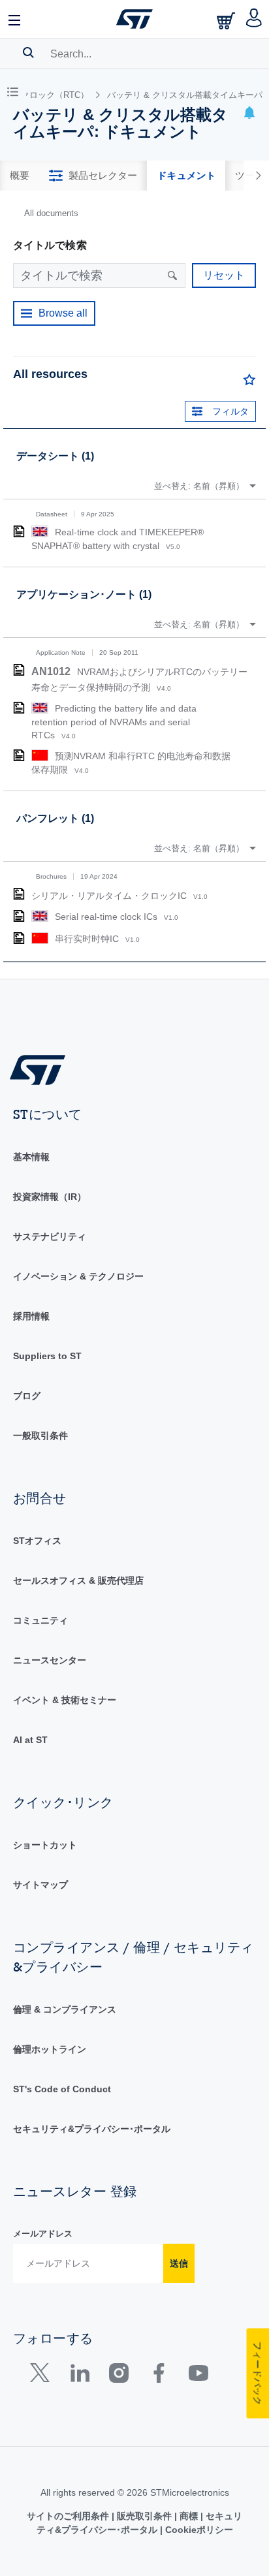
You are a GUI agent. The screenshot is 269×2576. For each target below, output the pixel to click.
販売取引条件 (144, 2516)
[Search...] (28, 52)
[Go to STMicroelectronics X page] (43, 2376)
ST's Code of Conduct (62, 2089)
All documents (51, 213)
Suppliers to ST (47, 1356)
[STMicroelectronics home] (134, 19)
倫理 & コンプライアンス (65, 2009)
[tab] (20, 176)
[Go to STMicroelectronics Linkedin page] (79, 2376)
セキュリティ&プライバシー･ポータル (92, 2129)
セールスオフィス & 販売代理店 (78, 1580)
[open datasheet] (19, 531)
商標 (189, 2516)
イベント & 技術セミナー (65, 1700)
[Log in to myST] (254, 19)
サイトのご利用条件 (69, 2516)
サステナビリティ (50, 1236)
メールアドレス (43, 2234)
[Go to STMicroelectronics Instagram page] (119, 2376)
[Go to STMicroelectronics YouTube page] (198, 2376)
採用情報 (31, 1316)
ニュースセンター (50, 1660)
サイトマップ (40, 1885)
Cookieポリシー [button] (198, 2530)
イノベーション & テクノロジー (78, 1276)
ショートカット (45, 1845)
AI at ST (30, 1740)
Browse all (63, 313)
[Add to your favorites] (249, 383)
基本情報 (31, 1157)
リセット (224, 275)
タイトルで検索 (50, 245)
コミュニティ (40, 1620)
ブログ (27, 1396)
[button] (15, 19)
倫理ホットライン (50, 2049)
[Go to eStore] (227, 21)
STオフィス (37, 1541)
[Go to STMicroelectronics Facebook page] (158, 2376)
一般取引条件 (40, 1436)
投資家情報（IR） (50, 1197)
